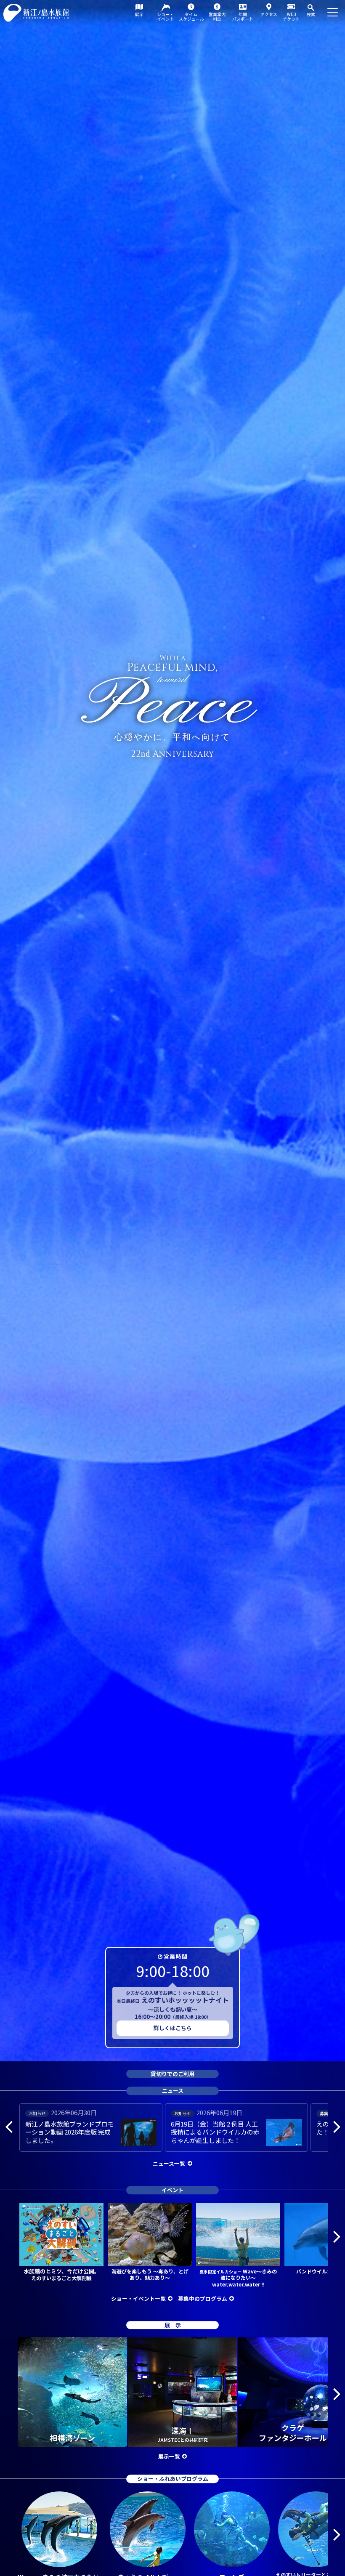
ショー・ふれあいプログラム (173, 2479)
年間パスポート (243, 16)
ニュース (173, 2091)
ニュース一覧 (169, 2163)
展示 (139, 14)
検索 (311, 14)
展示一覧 (169, 2456)
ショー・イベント (165, 16)
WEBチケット (291, 16)
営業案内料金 (217, 16)
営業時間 (176, 1956)
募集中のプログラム (203, 2298)
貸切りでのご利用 (172, 2074)
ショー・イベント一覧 (138, 2298)
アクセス (269, 14)
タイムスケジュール (191, 16)
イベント (172, 2190)
